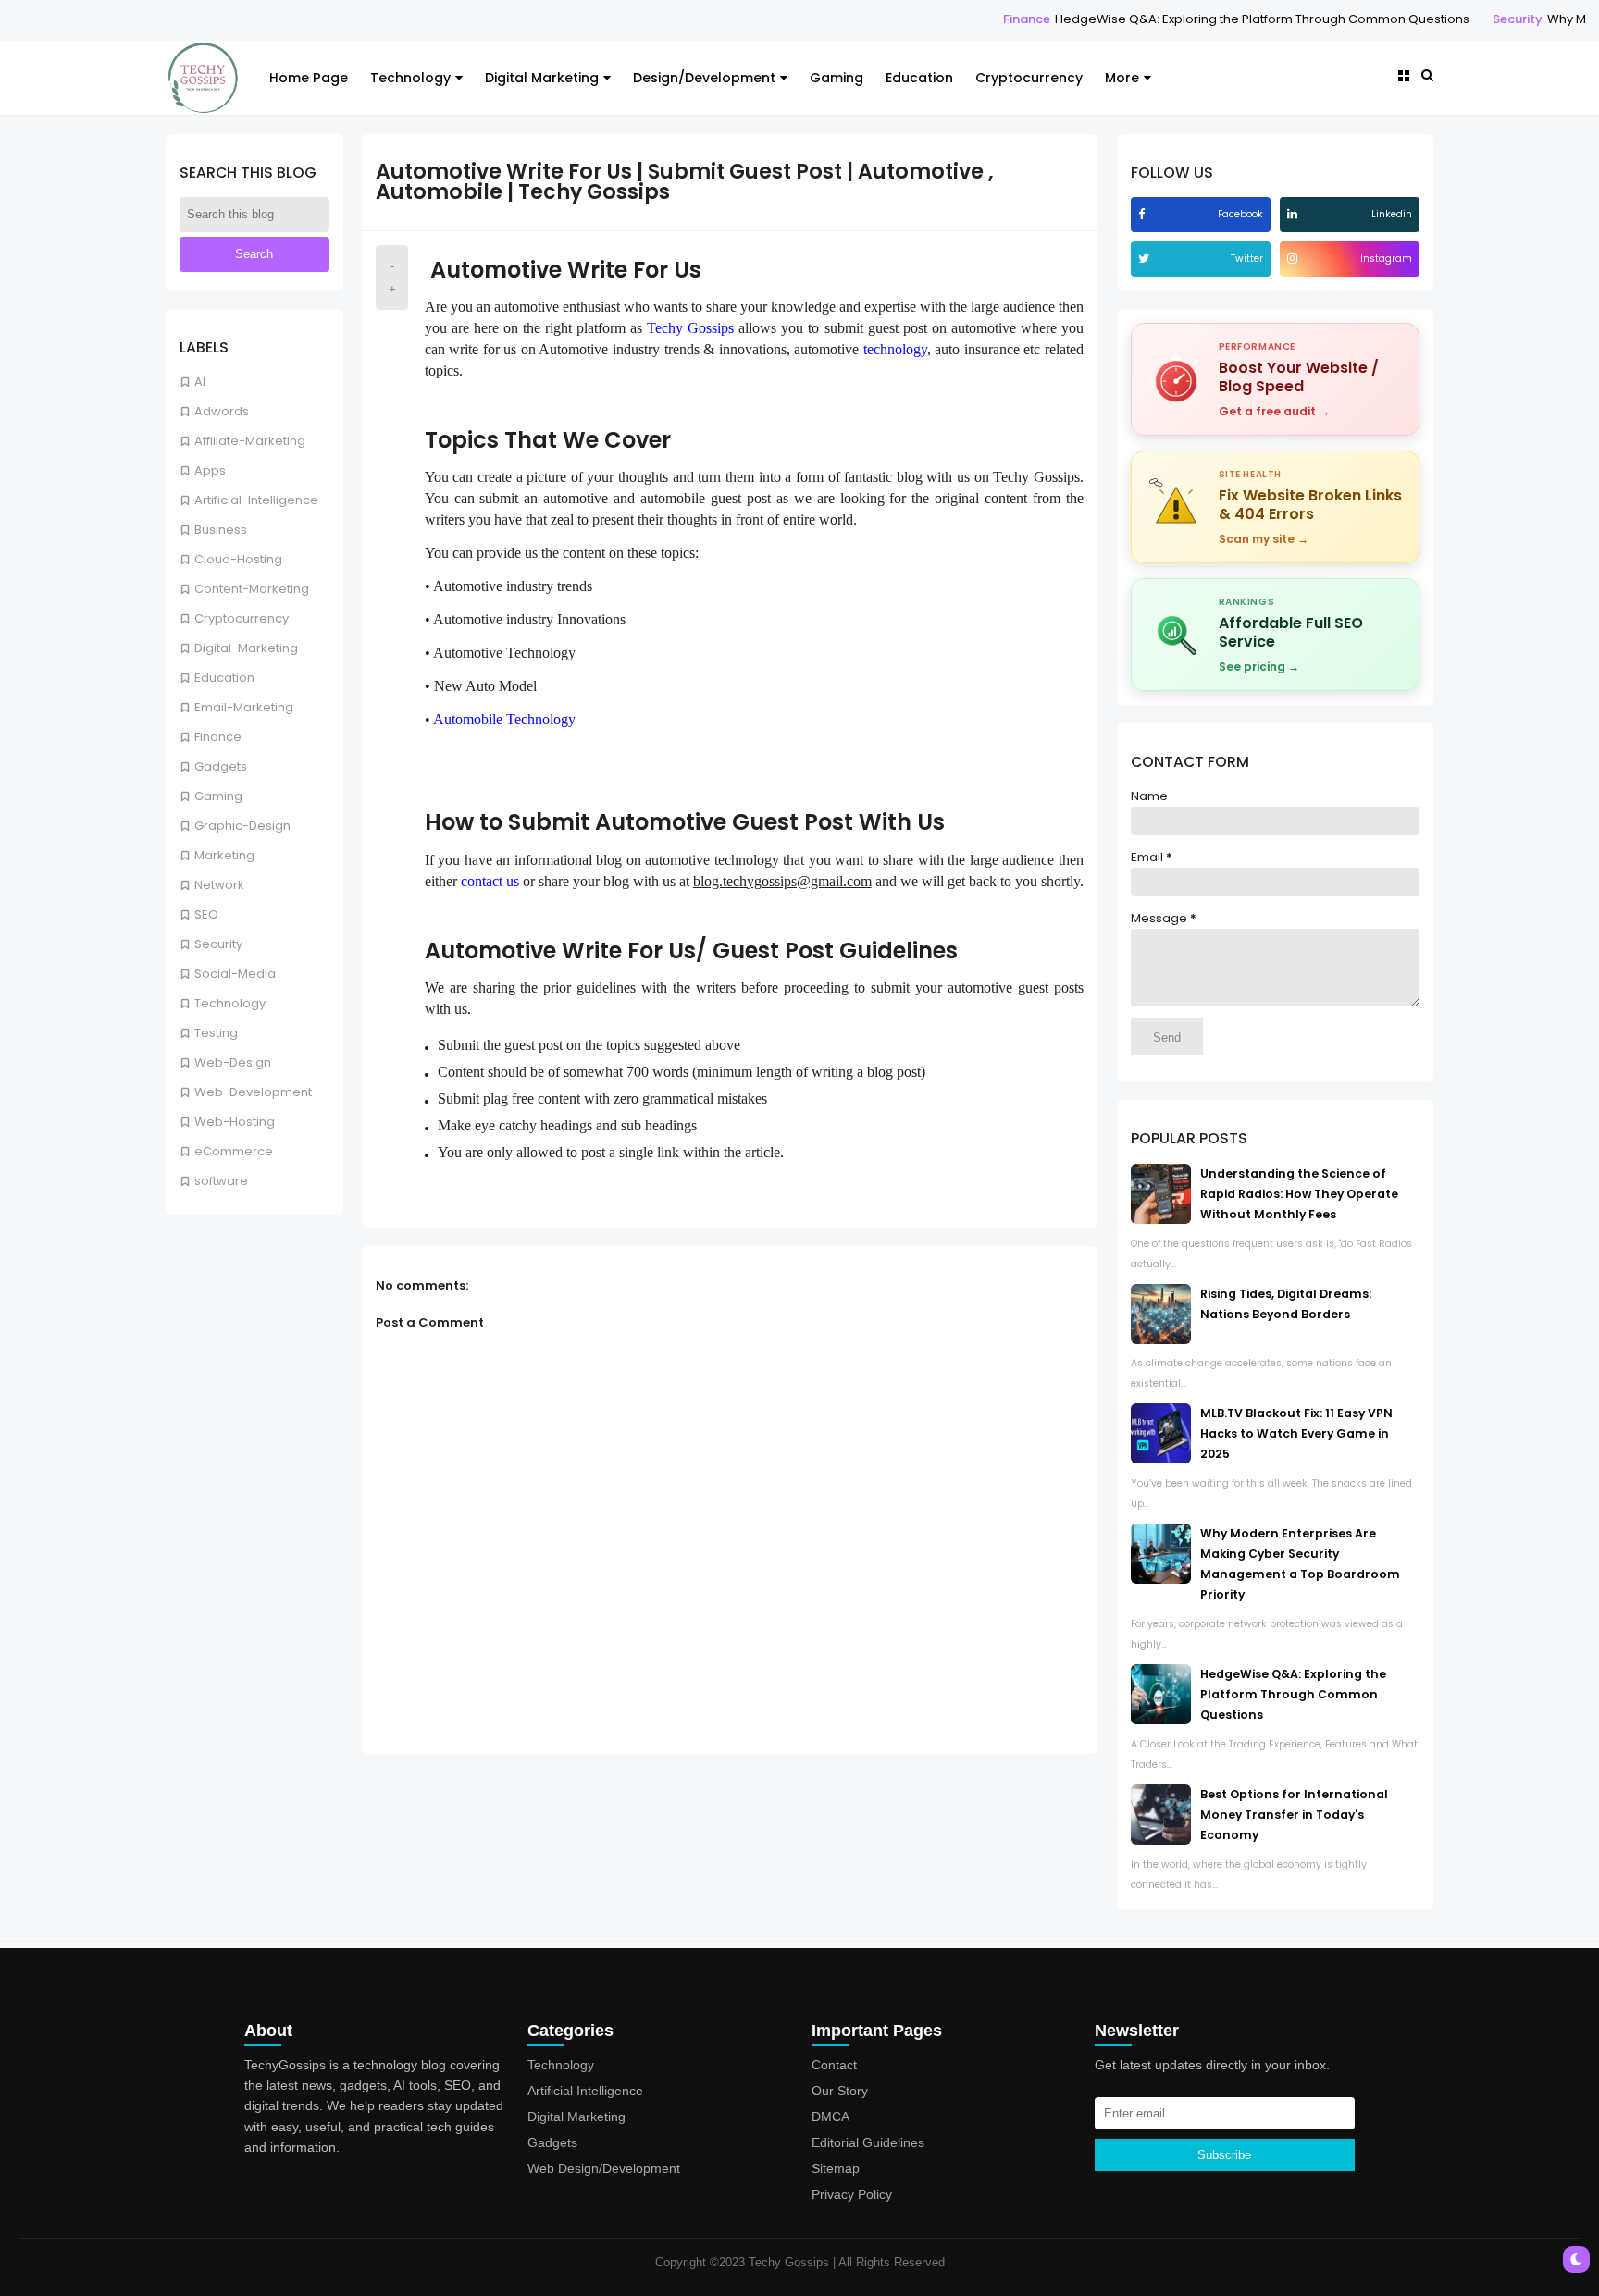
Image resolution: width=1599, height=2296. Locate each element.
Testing (216, 1033)
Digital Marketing (542, 78)
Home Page (309, 78)
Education (919, 78)
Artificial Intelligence (585, 2091)
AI (200, 382)
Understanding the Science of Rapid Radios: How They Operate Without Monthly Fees (1299, 1194)
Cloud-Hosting (238, 559)
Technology (410, 78)
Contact (834, 2065)
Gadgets (221, 766)
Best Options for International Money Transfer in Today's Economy (1294, 1815)
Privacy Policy (852, 2194)
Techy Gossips (690, 328)
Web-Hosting (235, 1122)
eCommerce (234, 1151)
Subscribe (1224, 2155)
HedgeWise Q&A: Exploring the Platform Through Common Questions (1187, 19)
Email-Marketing (244, 707)
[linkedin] (1295, 214)
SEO (206, 914)
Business (221, 530)
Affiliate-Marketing (250, 441)
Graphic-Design (242, 826)
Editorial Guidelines (868, 2142)
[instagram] (1295, 259)
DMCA (830, 2117)
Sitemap (836, 2168)
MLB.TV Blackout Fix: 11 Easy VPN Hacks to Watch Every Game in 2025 (1296, 1433)
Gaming (837, 78)
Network (219, 885)
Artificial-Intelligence (256, 500)
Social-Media (235, 974)
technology (895, 349)
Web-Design (233, 1062)
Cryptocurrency (1029, 78)
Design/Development (704, 78)
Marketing (224, 855)
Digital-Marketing (246, 648)
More (1122, 78)
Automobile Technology (504, 719)
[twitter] (1146, 259)
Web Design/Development (604, 2168)
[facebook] (1144, 214)
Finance (952, 19)
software (221, 1181)
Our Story (840, 2091)
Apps (210, 470)
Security (1443, 19)
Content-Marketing (252, 589)
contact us (490, 881)
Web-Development (253, 1092)
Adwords (222, 411)
